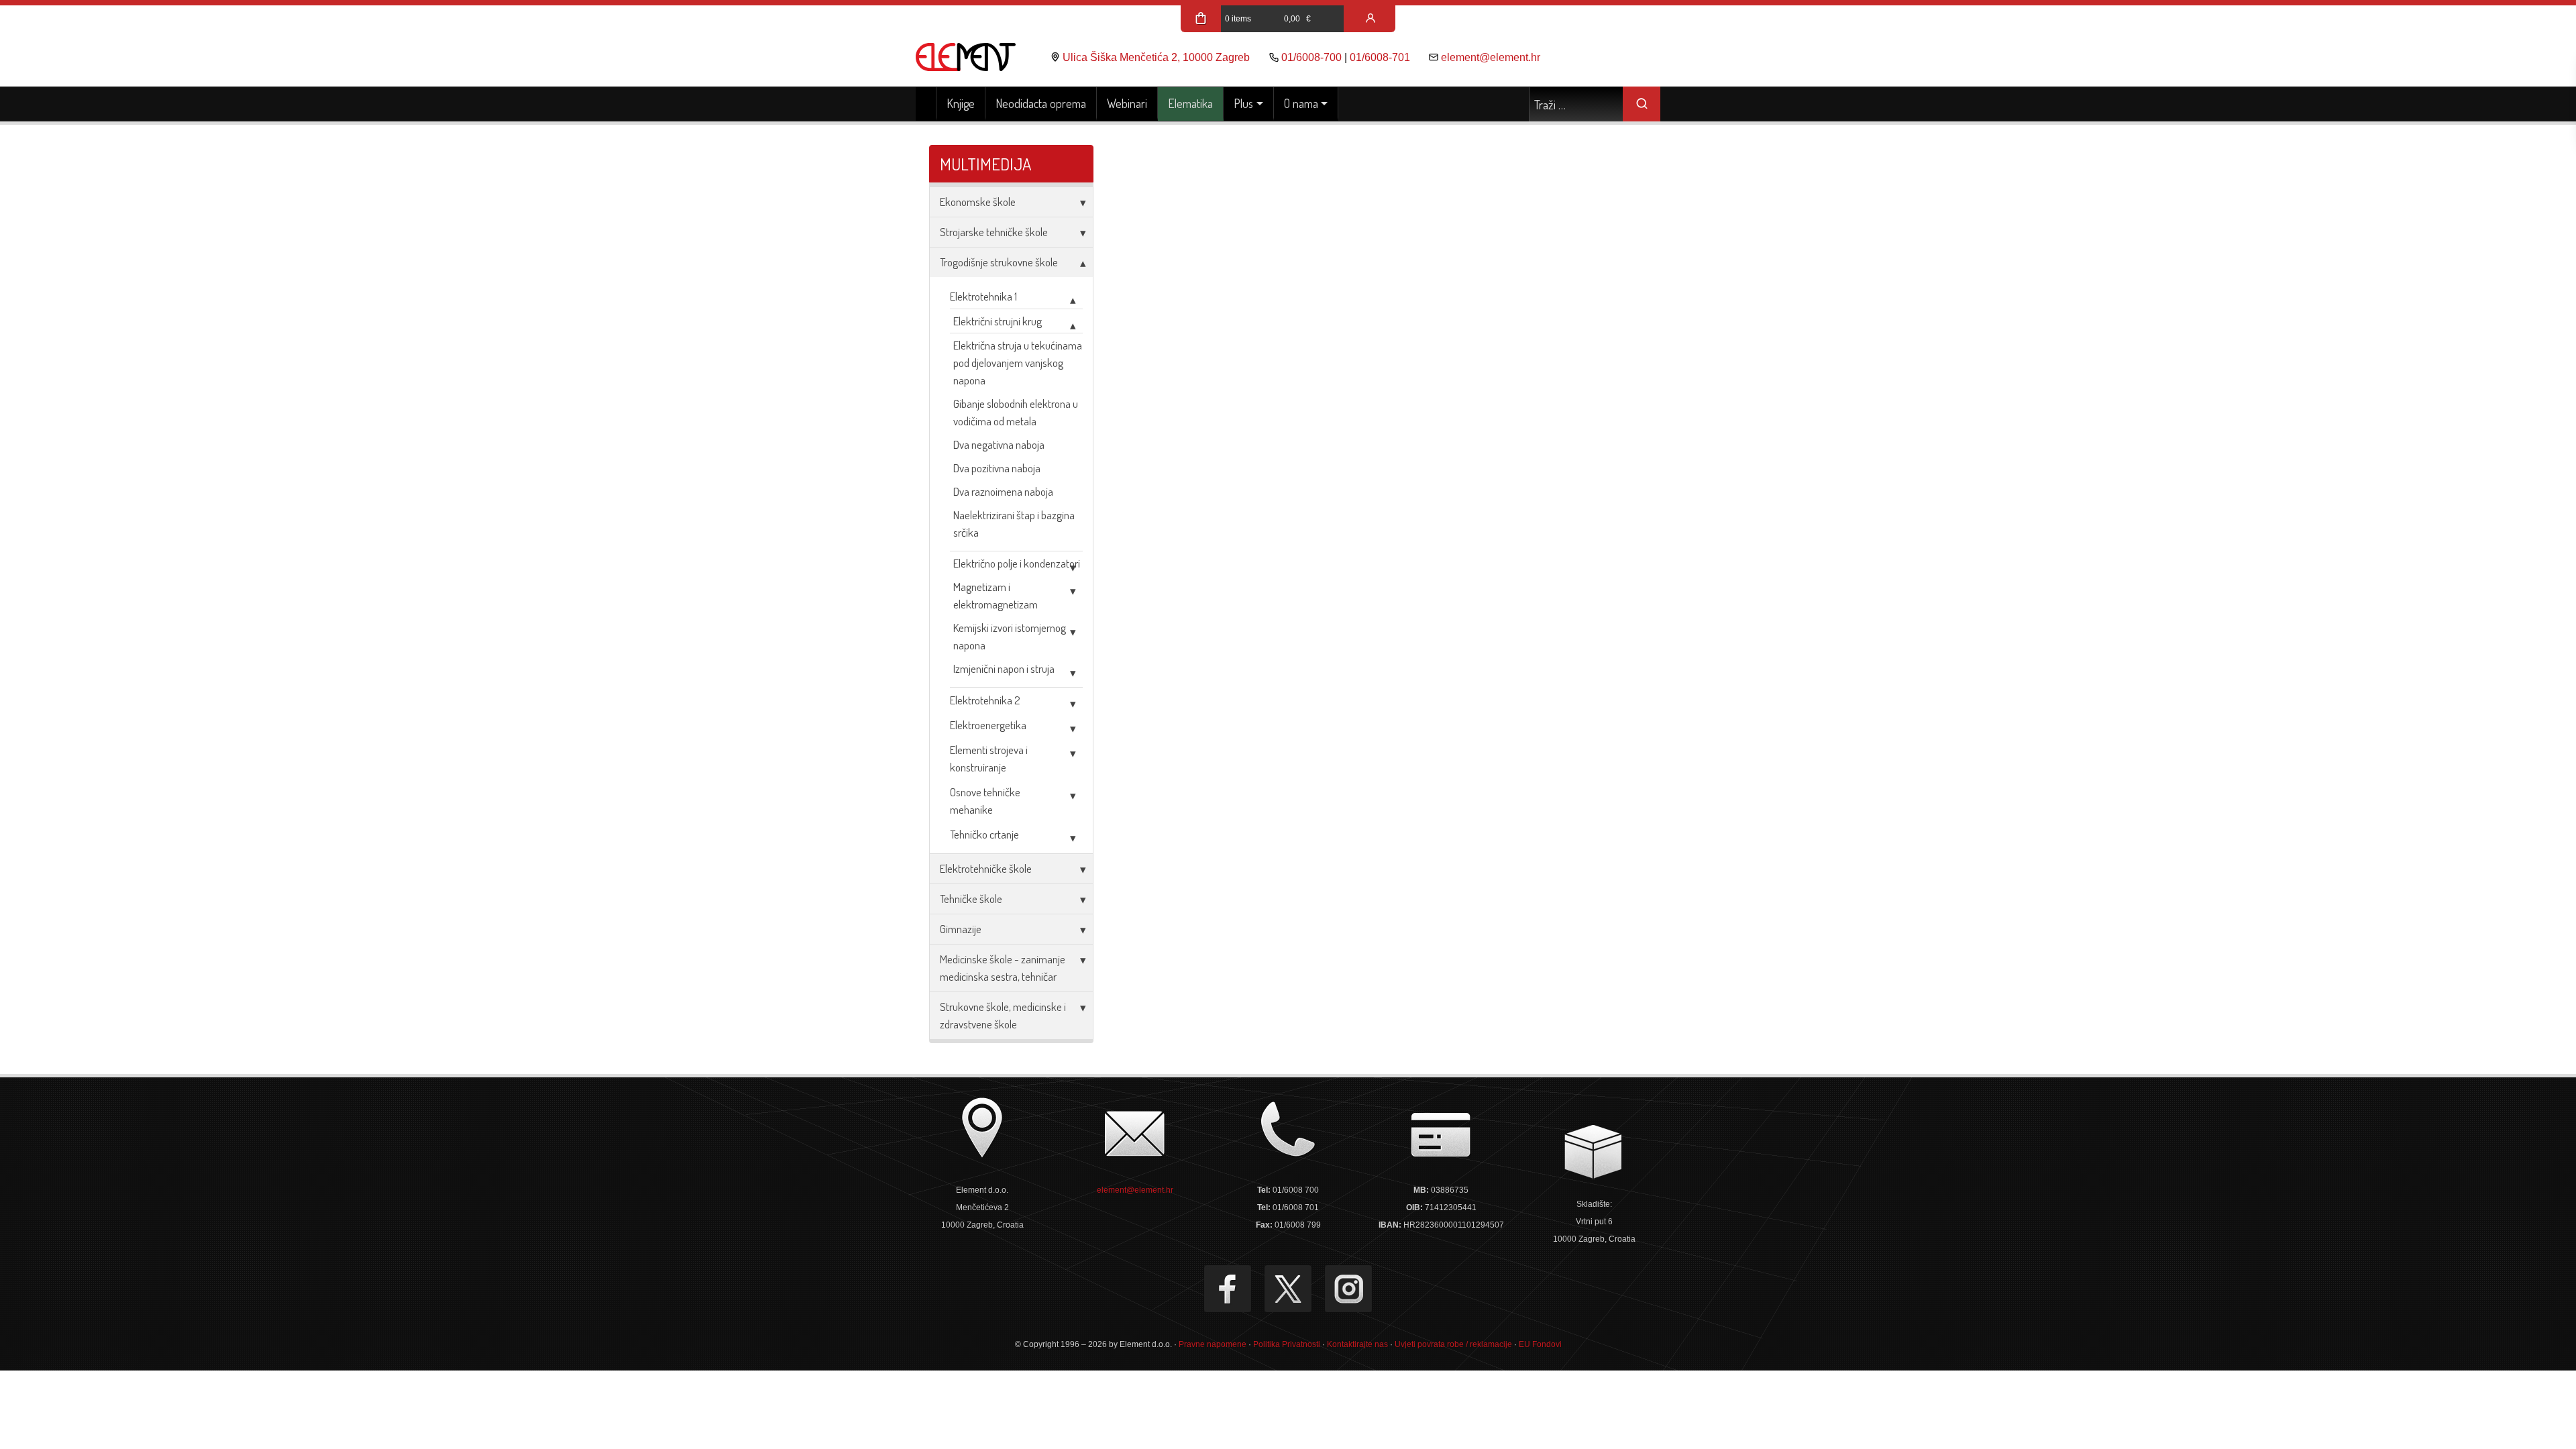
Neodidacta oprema (1041, 103)
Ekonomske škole (978, 202)
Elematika (1190, 103)
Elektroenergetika (988, 725)
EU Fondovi (1540, 1344)
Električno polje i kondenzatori (1017, 563)
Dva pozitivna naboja (997, 468)
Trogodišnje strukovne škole (999, 262)
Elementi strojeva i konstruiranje (989, 758)
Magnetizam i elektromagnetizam (996, 595)
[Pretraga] (1642, 104)
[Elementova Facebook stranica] (1228, 1289)
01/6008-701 (1380, 57)
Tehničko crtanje (984, 834)
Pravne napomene (1213, 1344)
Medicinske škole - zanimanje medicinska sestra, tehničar (1003, 968)
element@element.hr (1491, 57)
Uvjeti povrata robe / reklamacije (1453, 1344)
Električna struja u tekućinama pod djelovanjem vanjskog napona (1018, 363)
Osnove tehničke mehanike (985, 801)
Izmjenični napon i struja (1004, 668)
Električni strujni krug (998, 321)
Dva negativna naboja (999, 444)
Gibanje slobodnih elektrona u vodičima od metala (1016, 412)
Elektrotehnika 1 (983, 296)
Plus (1243, 103)
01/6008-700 (1311, 57)
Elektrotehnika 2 (985, 700)
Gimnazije (961, 929)
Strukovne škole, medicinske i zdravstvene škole (1003, 1015)
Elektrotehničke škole (986, 868)
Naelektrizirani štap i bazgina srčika (1014, 524)
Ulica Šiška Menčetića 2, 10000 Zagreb (1156, 57)
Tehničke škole (971, 899)
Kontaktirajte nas (1357, 1344)
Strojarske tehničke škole (994, 232)
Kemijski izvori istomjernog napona (1010, 636)
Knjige (961, 103)
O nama (1301, 103)
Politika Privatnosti (1287, 1344)
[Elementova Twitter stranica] (1288, 1289)
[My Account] (1371, 19)
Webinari (1127, 103)
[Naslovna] (926, 104)
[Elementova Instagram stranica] (1348, 1289)
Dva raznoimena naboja (1003, 491)
